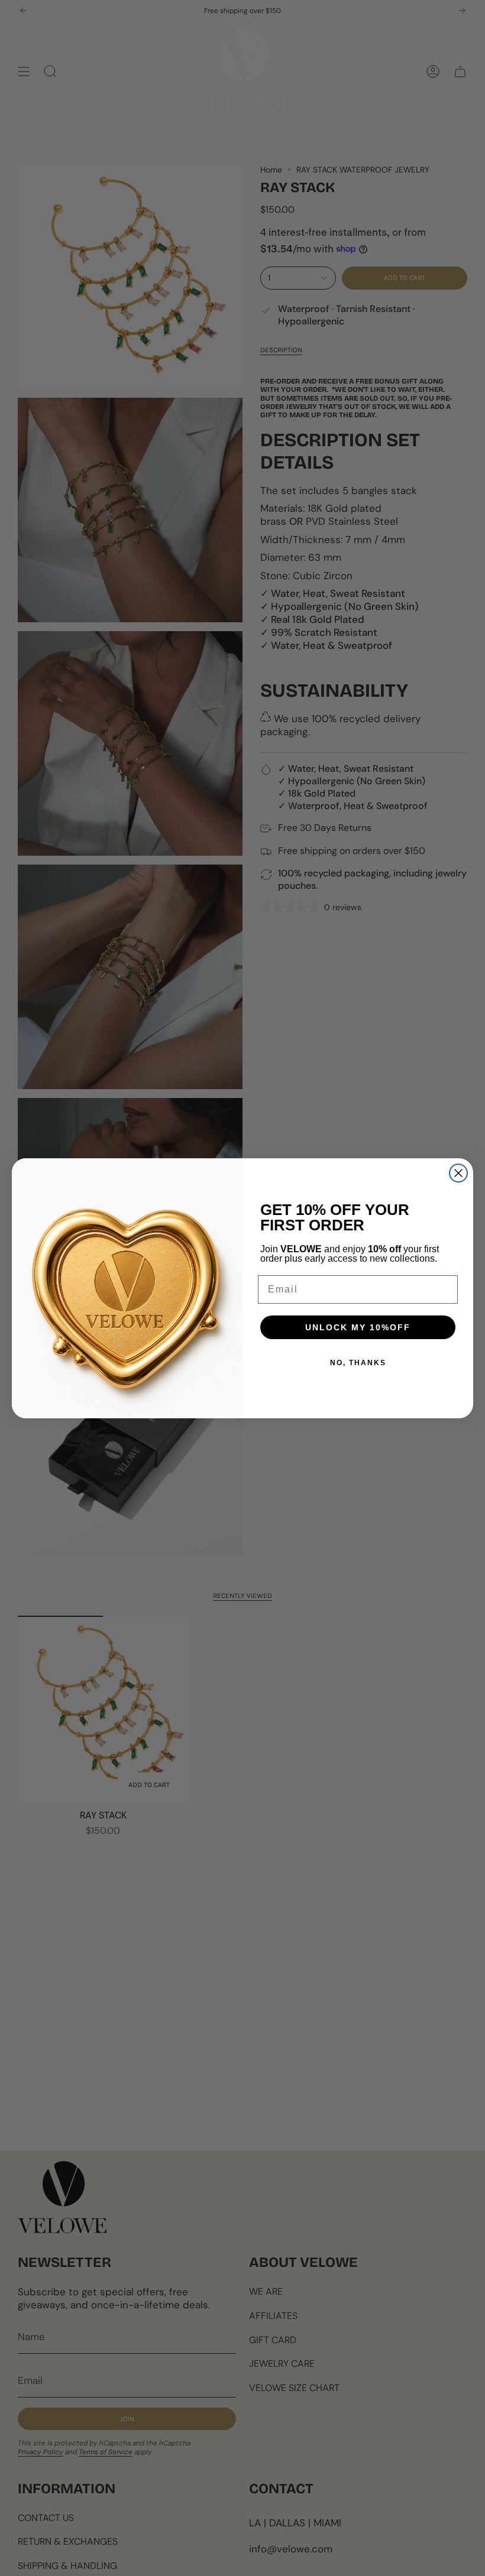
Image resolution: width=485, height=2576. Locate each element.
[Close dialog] (458, 1173)
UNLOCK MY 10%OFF (358, 1327)
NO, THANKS (358, 1363)
